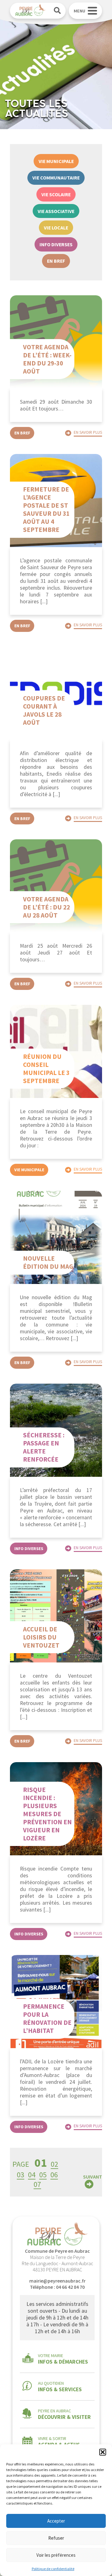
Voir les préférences (56, 2555)
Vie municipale (56, 161)
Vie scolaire (56, 194)
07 (37, 2184)
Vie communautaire (56, 178)
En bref (56, 261)
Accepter (56, 2521)
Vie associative (56, 211)
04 (32, 2175)
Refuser (56, 2538)
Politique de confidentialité (53, 2569)
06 (54, 2175)
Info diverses (56, 244)
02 (54, 2164)
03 (21, 2175)
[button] (103, 2452)
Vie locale (56, 228)
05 (43, 2175)
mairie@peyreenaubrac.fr (57, 2281)
